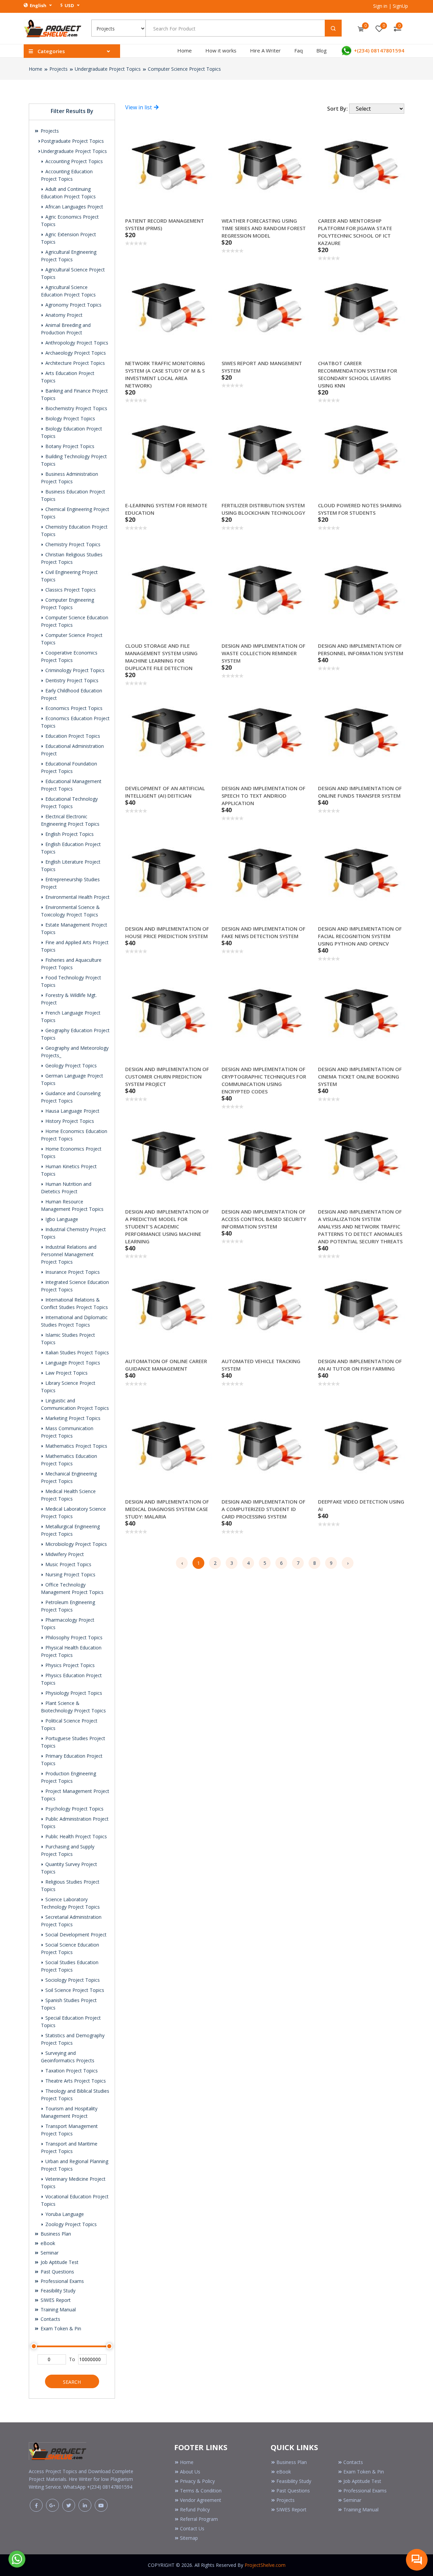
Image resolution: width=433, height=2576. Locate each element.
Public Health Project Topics (75, 1836)
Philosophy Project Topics (73, 1637)
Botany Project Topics (69, 446)
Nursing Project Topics (70, 1574)
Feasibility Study (57, 2291)
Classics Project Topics (70, 590)
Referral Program (199, 2519)
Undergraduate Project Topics (108, 69)
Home (185, 50)
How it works (221, 50)
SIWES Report (55, 2300)
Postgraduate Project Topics (72, 141)
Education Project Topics (72, 736)
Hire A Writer (265, 50)
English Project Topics (69, 834)
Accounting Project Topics (73, 161)
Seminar (49, 2253)
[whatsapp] (17, 2558)
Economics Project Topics (73, 708)
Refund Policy (195, 2510)
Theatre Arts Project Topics (75, 2081)
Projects (59, 69)
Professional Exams (62, 2281)
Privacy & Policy (197, 2481)
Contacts (50, 2319)
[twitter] (69, 2505)
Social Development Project (75, 1935)
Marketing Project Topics (72, 1418)
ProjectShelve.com (265, 2565)
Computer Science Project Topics (184, 69)
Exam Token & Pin (60, 2328)
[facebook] (36, 2505)
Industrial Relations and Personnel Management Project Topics (69, 1254)
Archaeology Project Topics (75, 353)
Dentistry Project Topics (71, 680)
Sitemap (189, 2538)
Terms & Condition (201, 2491)
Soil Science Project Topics (74, 1990)
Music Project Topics (68, 1564)
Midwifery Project (64, 1554)
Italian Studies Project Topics (76, 1352)
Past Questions (57, 2272)
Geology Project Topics (70, 1065)
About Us (190, 2472)
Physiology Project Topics (73, 1693)
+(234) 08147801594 (378, 50)
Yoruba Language (64, 2214)
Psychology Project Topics (74, 1809)
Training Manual (58, 2309)
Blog (322, 50)
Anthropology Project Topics (76, 343)
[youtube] (101, 2505)
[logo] (58, 2450)
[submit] (333, 28)
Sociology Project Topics (72, 1980)
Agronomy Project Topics (73, 305)
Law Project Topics (66, 1373)
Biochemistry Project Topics (76, 408)
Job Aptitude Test (59, 2262)
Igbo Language (61, 1219)
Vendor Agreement (201, 2500)
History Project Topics (69, 1121)
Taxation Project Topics (71, 2071)
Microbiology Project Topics (75, 1544)
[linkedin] (85, 2505)
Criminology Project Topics (74, 670)
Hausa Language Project (72, 1111)
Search (72, 2382)
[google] (52, 2505)
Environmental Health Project (77, 897)
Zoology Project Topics (70, 2224)
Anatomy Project (63, 315)
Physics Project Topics (69, 1665)
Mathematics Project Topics (76, 1446)
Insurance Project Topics (72, 1272)
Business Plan (55, 2234)
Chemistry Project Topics (72, 544)
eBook (47, 2243)
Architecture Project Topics (74, 363)
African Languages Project (74, 207)
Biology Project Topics (70, 418)
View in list (139, 107)
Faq (299, 50)
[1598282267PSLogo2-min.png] (52, 28)
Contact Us (192, 2528)
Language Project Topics (72, 1363)
